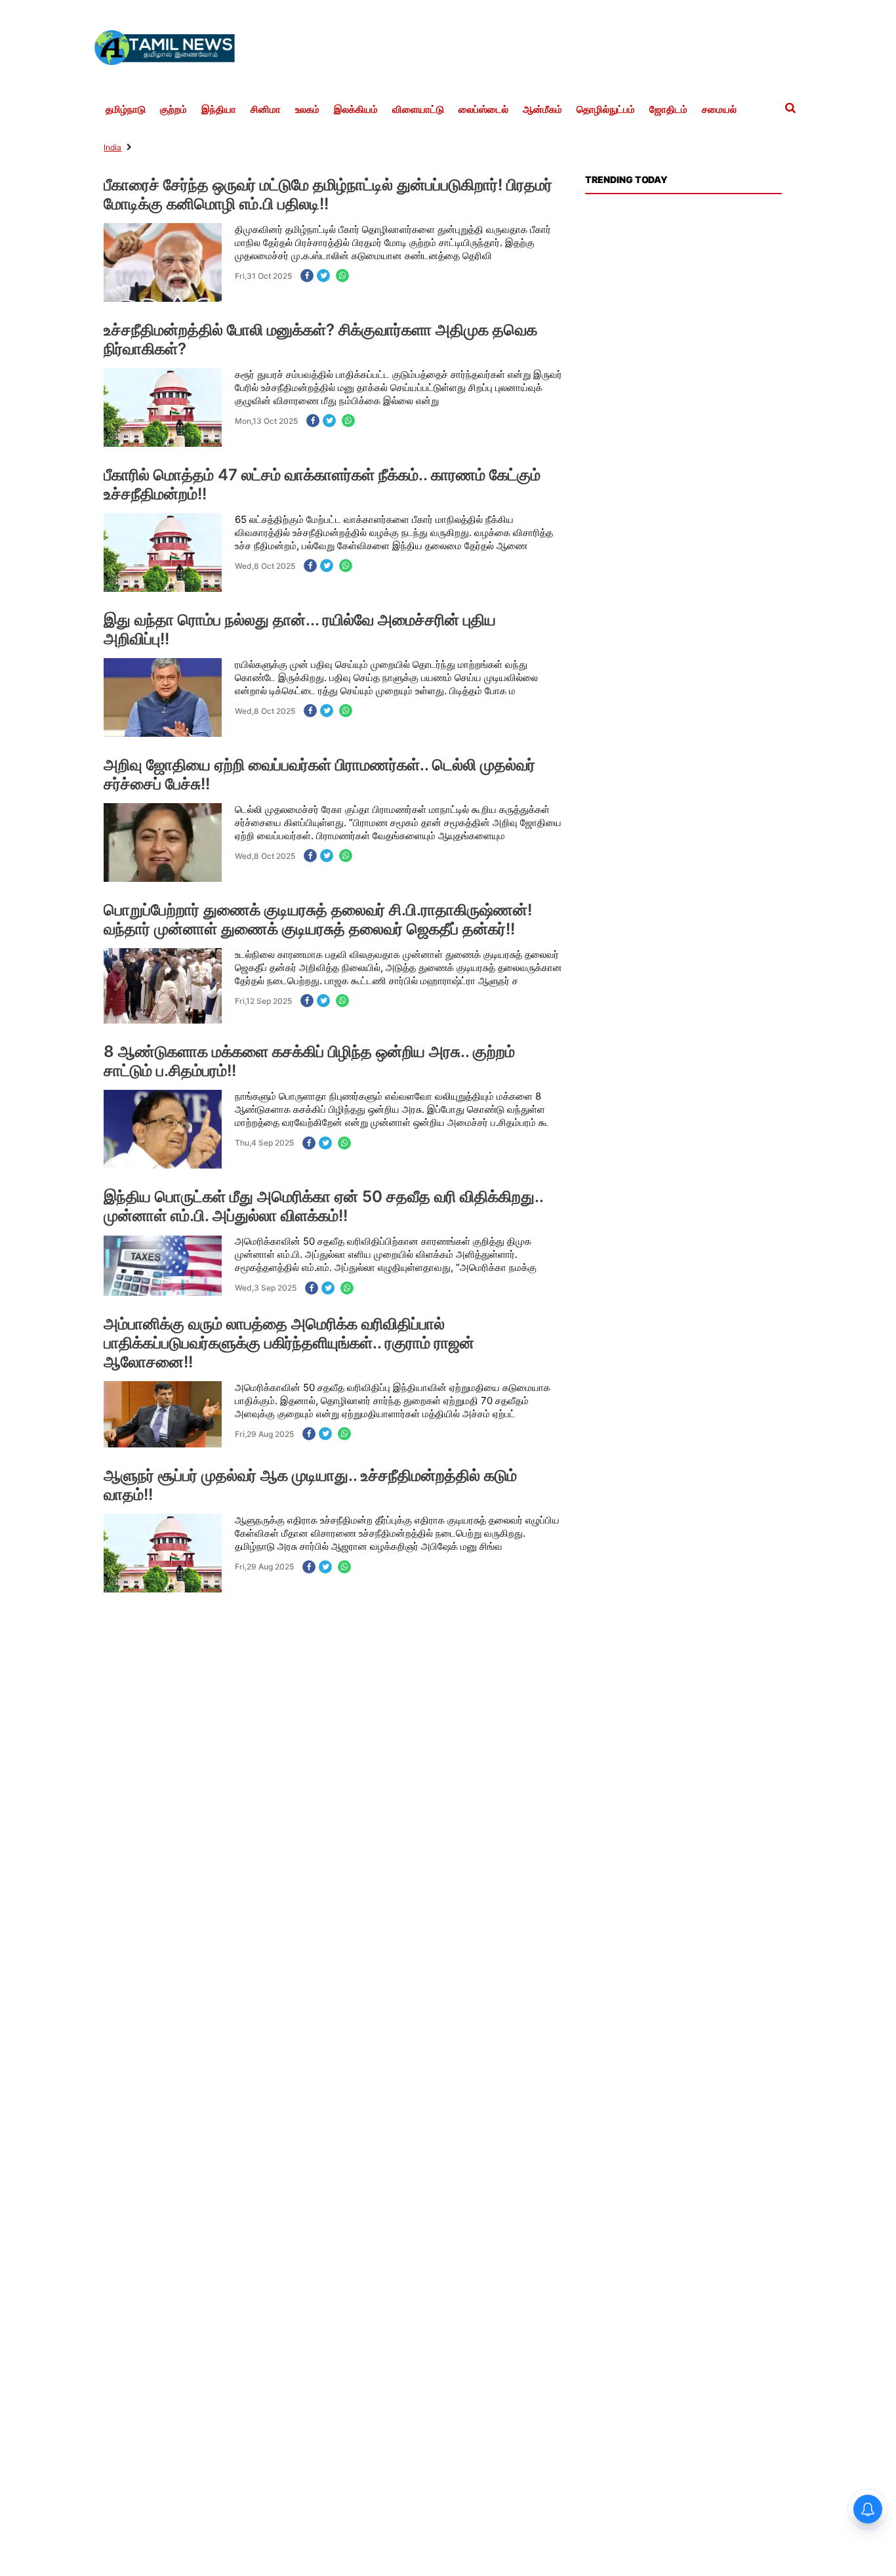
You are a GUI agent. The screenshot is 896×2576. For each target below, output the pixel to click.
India (112, 147)
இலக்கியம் (356, 110)
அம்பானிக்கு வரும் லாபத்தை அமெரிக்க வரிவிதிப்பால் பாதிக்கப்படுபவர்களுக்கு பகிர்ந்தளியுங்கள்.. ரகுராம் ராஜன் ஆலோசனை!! (289, 1343)
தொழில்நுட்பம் (606, 110)
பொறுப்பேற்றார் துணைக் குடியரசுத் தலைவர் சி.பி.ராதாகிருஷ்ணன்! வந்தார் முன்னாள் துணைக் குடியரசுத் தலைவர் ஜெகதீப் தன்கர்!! (318, 919)
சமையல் (719, 110)
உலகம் (307, 110)
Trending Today (626, 179)
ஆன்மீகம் (542, 110)
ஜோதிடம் (668, 110)
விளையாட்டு (418, 110)
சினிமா (266, 110)
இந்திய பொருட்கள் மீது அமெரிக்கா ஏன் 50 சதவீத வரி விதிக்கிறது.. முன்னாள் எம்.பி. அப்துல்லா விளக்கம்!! (323, 1206)
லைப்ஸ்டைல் (483, 110)
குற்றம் (173, 110)
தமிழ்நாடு (126, 110)
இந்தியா (219, 110)
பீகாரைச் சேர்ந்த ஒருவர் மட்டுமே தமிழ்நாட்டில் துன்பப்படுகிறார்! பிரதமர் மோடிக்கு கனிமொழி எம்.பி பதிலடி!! (328, 194)
